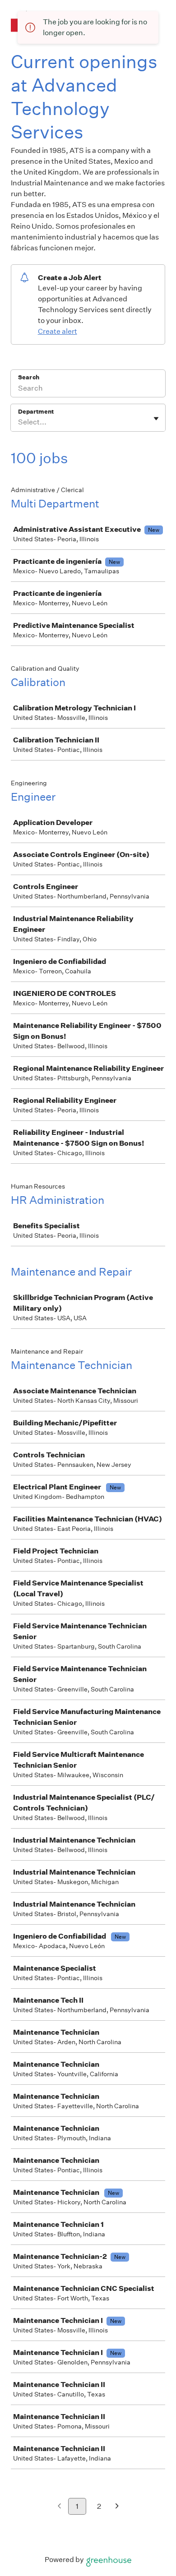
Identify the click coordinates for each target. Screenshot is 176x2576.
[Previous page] (59, 2507)
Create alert (58, 331)
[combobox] (19, 422)
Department (36, 412)
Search (29, 377)
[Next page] (117, 2507)
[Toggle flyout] (156, 419)
